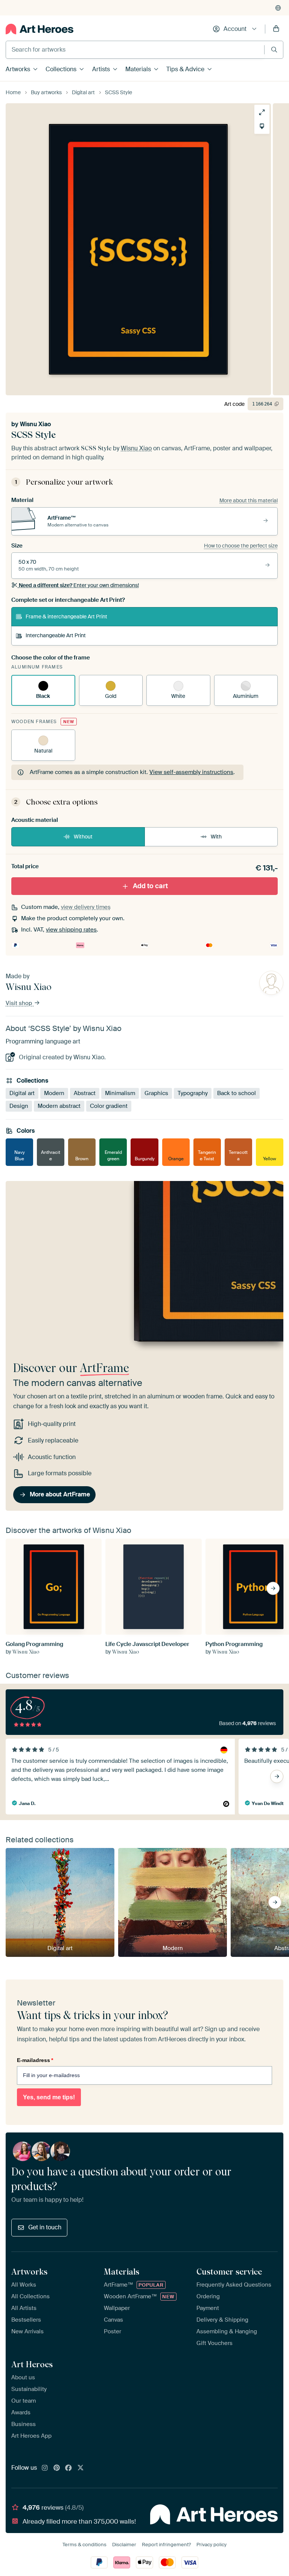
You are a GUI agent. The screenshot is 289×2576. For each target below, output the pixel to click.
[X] (81, 2468)
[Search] (274, 50)
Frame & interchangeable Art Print (66, 616)
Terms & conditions (84, 2545)
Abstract (85, 1094)
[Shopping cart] (276, 29)
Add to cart (150, 886)
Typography (193, 1094)
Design (19, 1106)
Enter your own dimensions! (79, 585)
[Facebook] (68, 2468)
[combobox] (135, 50)
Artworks (18, 69)
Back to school (237, 1094)
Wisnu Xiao (35, 424)
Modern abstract (59, 1106)
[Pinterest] (57, 2468)
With (216, 837)
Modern (54, 1094)
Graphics (156, 1094)
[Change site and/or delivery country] (278, 8)
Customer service (229, 2272)
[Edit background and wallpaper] (262, 126)
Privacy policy (211, 2545)
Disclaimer (124, 2545)
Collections (61, 69)
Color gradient (109, 1106)
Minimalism (120, 1094)
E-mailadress (35, 2060)
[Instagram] (45, 2468)
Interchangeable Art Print (56, 635)
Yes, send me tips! (49, 2097)
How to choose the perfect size (241, 546)
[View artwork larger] (262, 112)
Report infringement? (166, 2545)
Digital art (22, 1094)
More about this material (249, 500)
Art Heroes (32, 2364)
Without (83, 837)
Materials (138, 69)
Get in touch (45, 2227)
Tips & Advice (185, 69)
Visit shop (20, 1003)
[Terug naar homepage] (40, 29)
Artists (101, 69)
